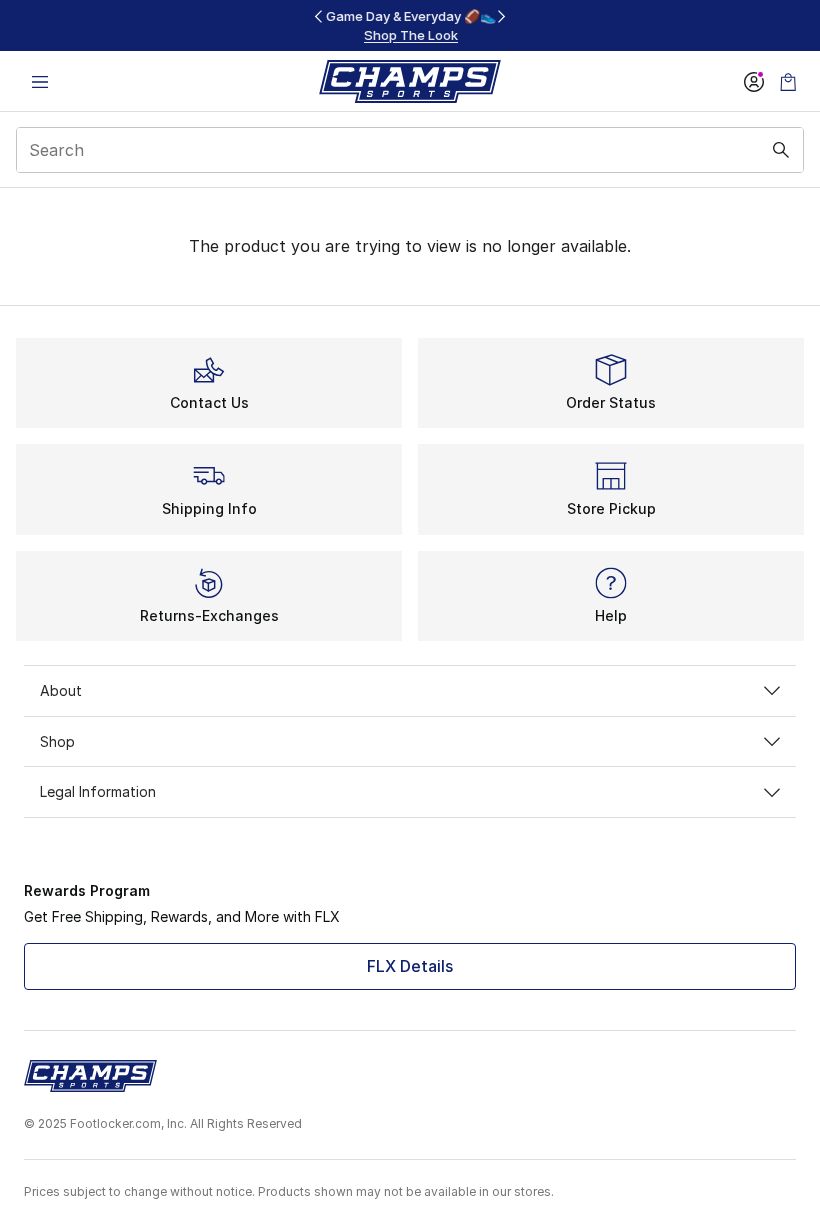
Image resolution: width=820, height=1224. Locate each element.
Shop (57, 741)
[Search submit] (781, 150)
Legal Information (98, 791)
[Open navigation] (40, 81)
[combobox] (410, 150)
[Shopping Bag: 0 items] (788, 81)
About (61, 690)
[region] (410, 25)
